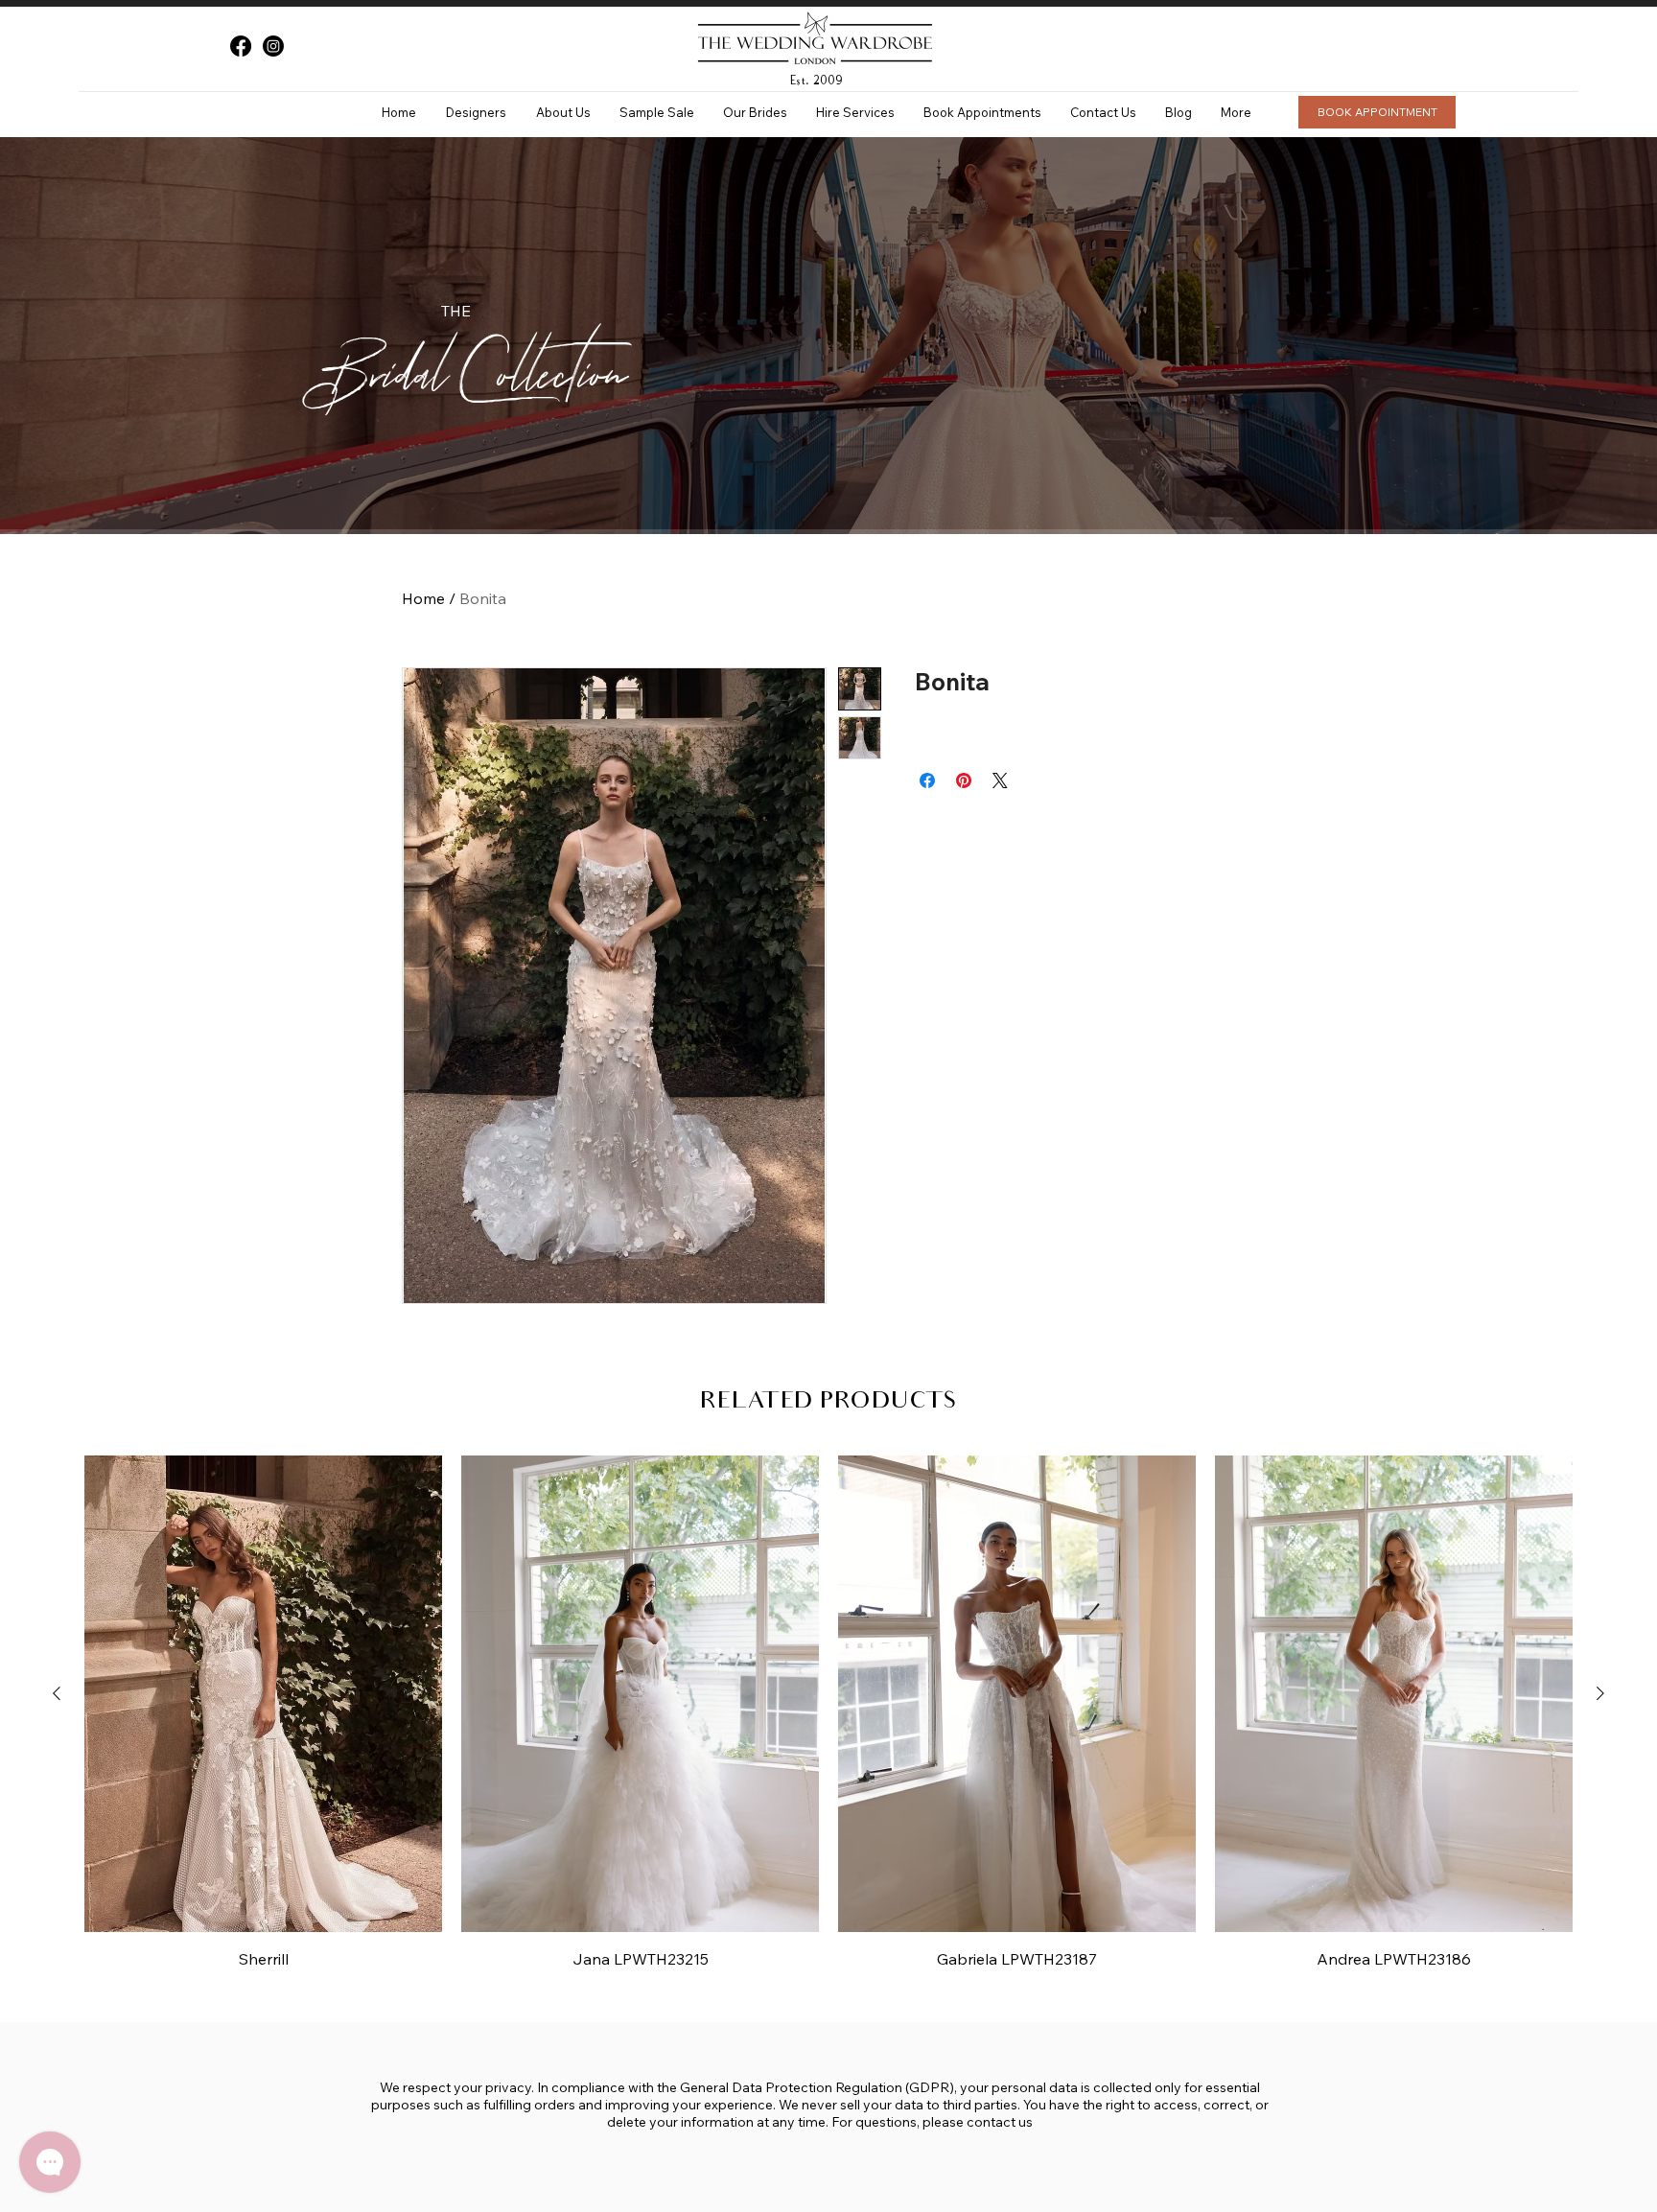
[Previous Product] (57, 1693)
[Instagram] (273, 46)
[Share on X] (1000, 780)
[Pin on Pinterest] (964, 780)
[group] (828, 1712)
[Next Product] (1600, 1693)
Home (423, 598)
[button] (476, 112)
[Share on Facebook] (927, 780)
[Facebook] (241, 46)
